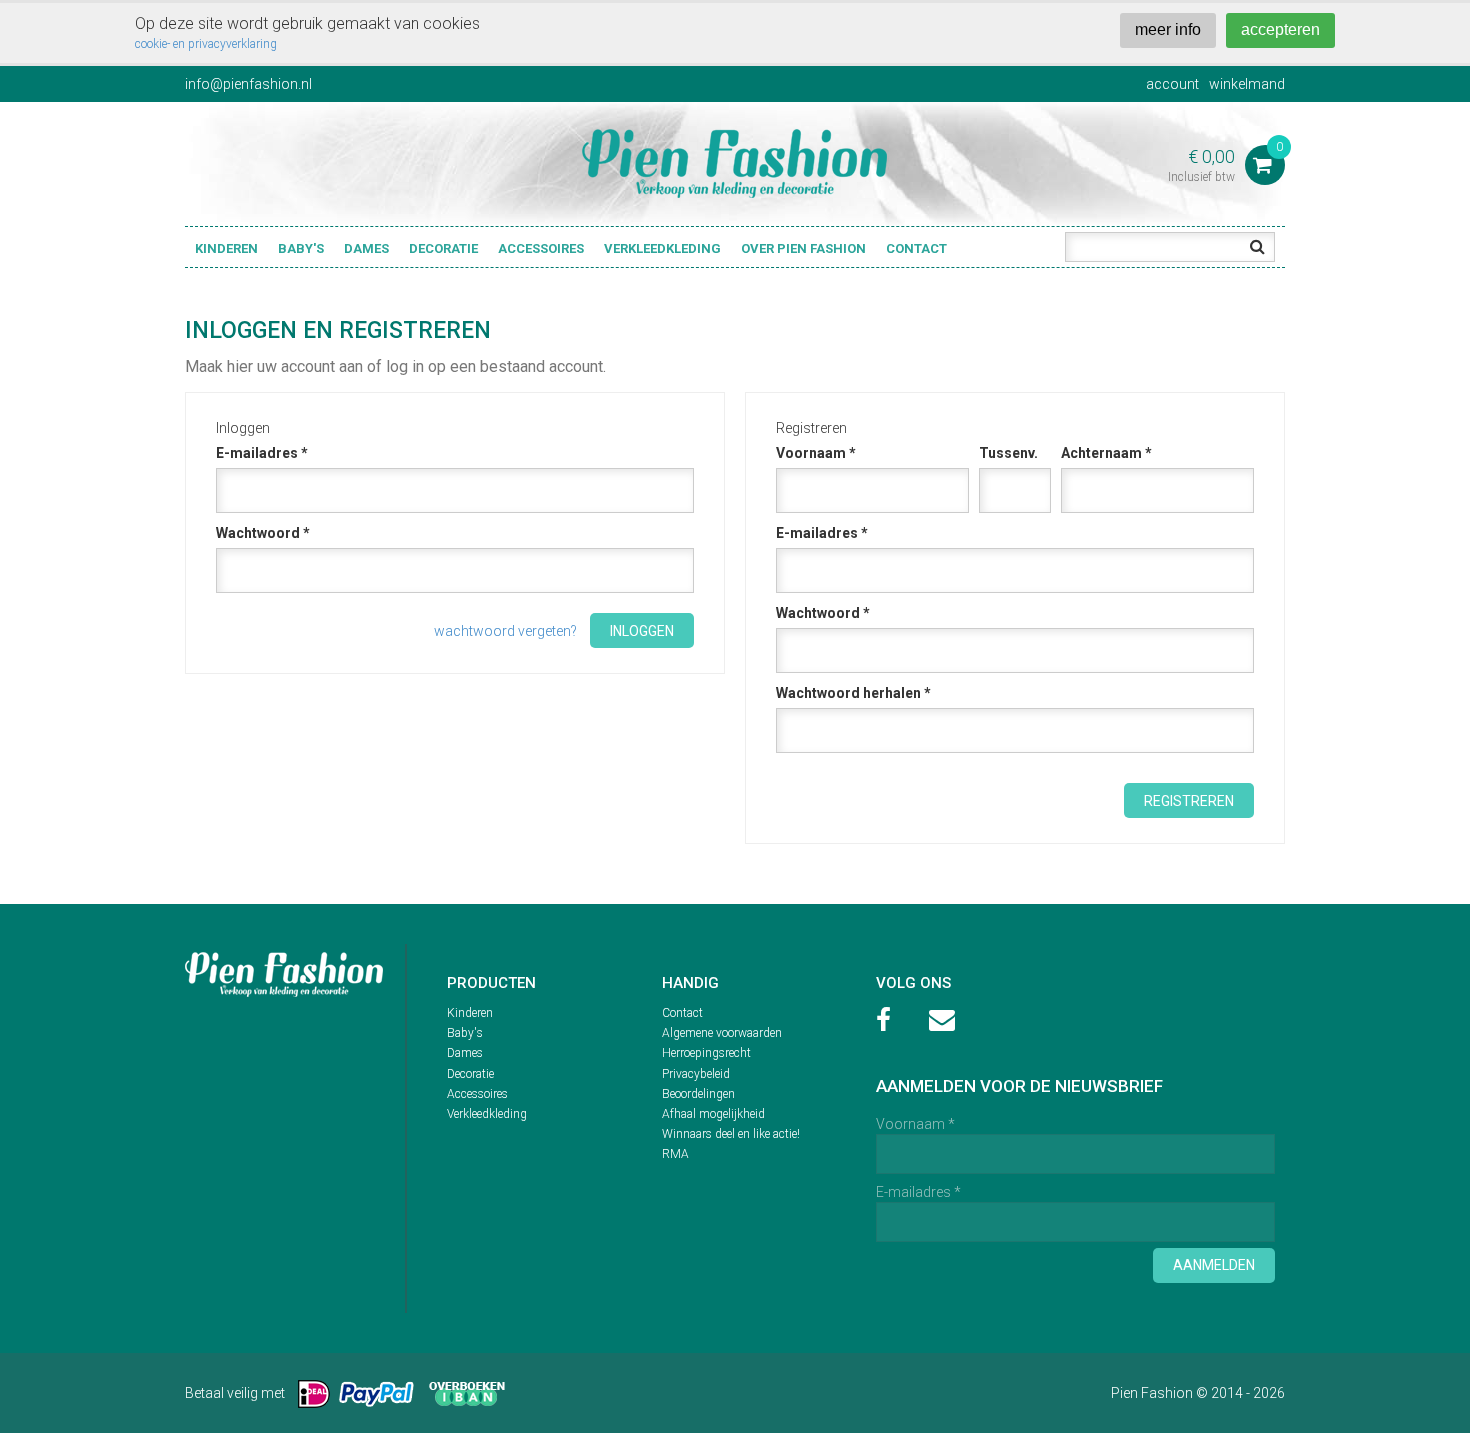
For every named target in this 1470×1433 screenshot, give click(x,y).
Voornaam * (816, 453)
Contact (916, 248)
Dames (366, 248)
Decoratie (443, 248)
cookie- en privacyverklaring (206, 44)
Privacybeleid (696, 1074)
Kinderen (226, 248)
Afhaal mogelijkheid (713, 1114)
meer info (1168, 29)
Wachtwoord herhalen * (853, 693)
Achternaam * (1106, 453)
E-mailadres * (262, 453)
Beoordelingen (698, 1094)
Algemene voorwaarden (722, 1033)
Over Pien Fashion (803, 248)
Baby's (301, 248)
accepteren (1280, 29)
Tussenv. (1008, 453)
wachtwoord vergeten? (505, 631)
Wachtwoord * (263, 533)
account (1172, 84)
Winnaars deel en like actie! (731, 1134)
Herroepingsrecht (706, 1053)
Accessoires (541, 248)
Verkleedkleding (662, 248)
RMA (675, 1154)
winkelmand (1247, 84)
